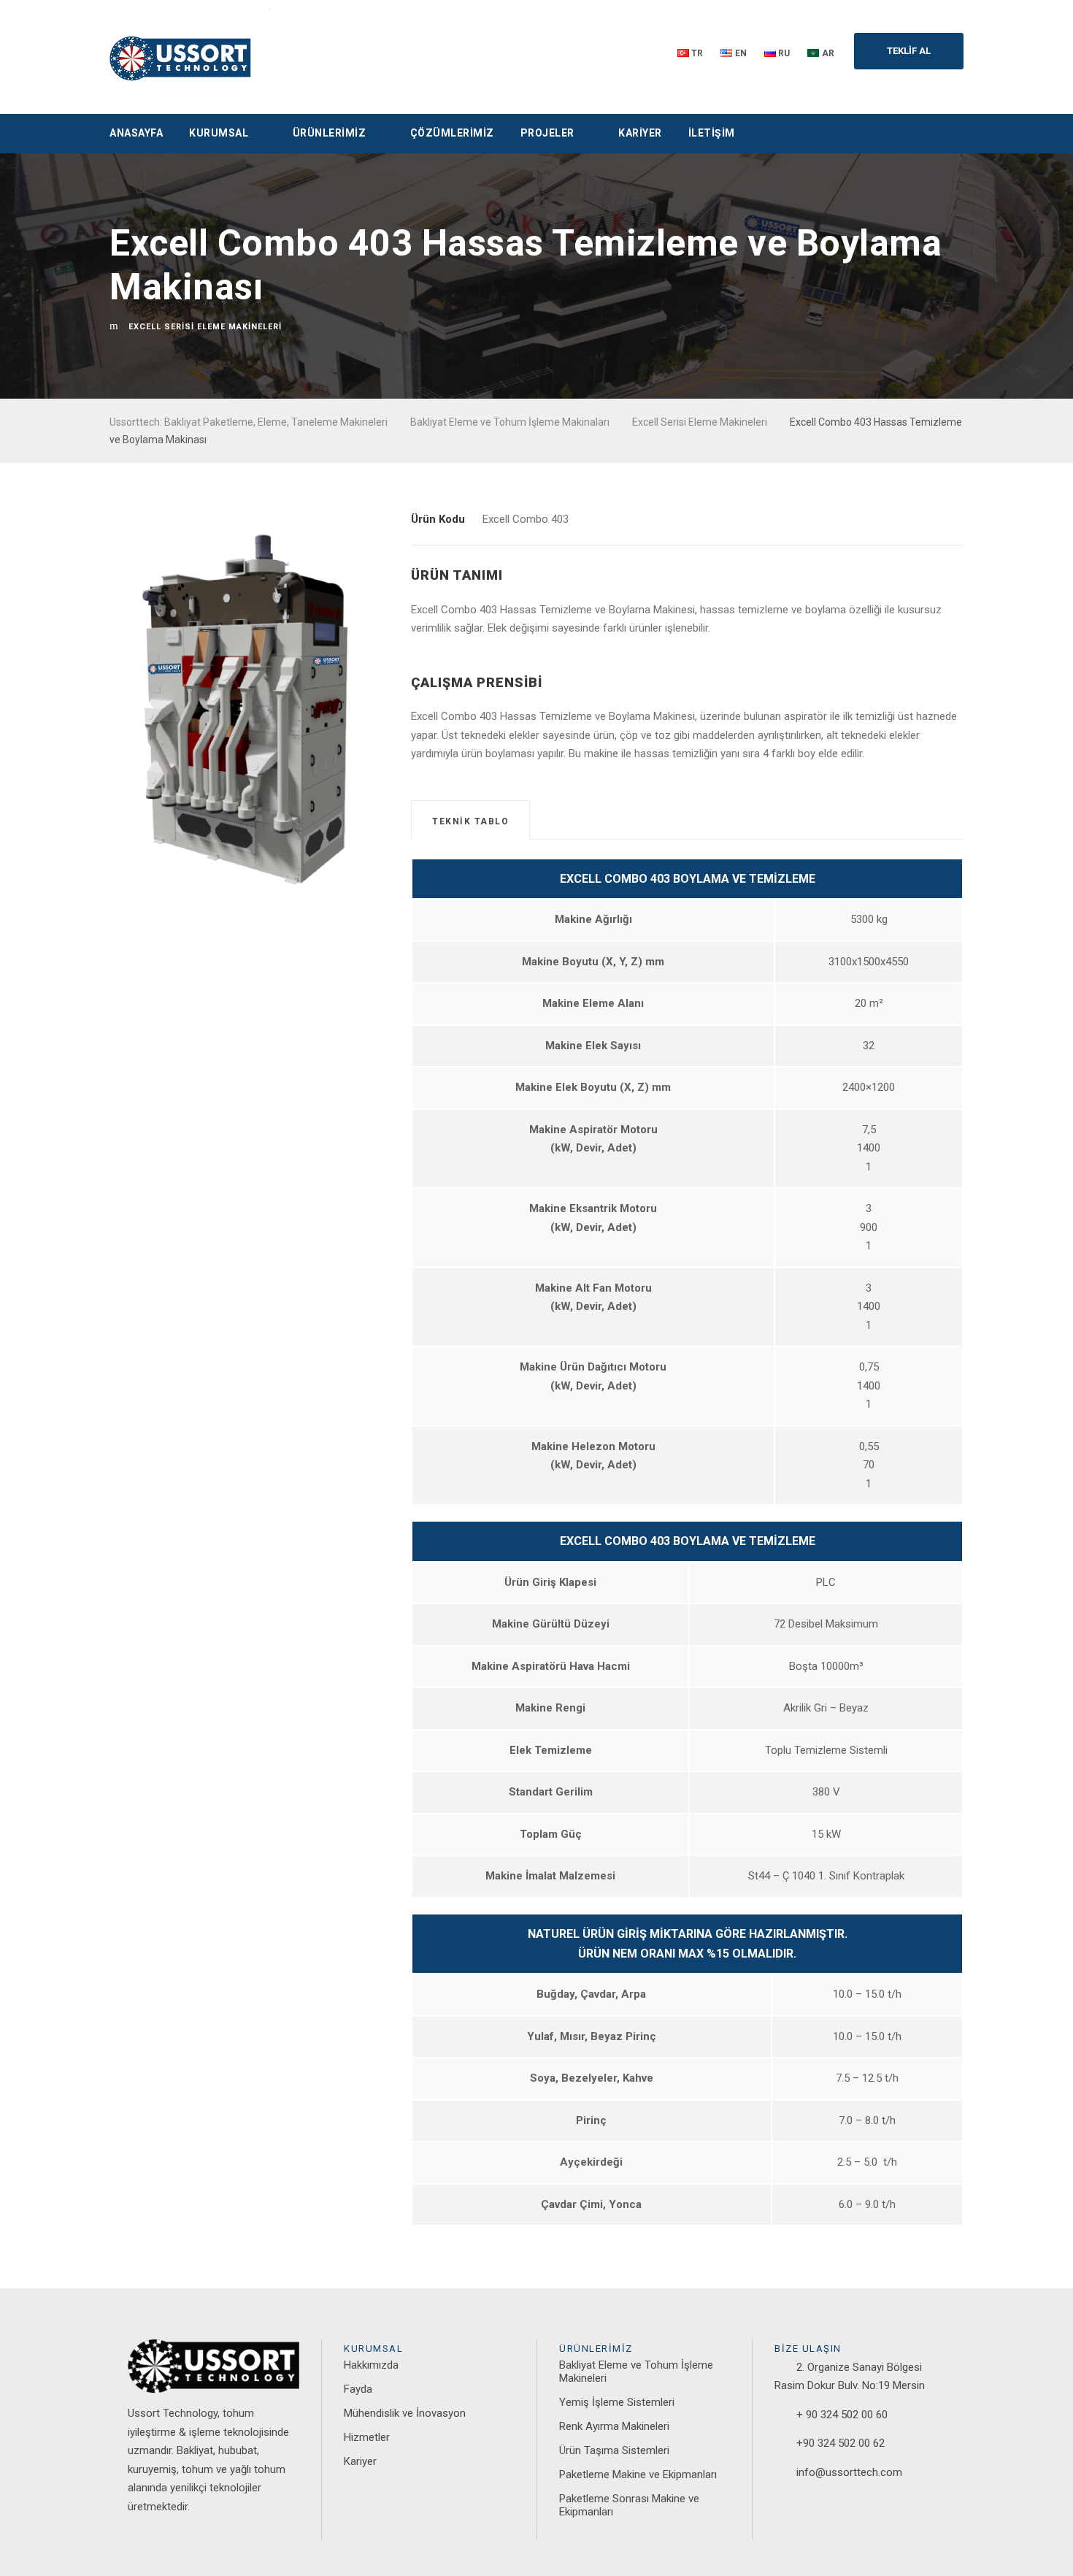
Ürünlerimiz (330, 133)
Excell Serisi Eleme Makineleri (205, 327)
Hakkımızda (371, 2365)
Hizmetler (367, 2437)
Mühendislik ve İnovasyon (405, 2413)
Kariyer (640, 133)
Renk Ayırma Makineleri (614, 2426)
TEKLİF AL (909, 51)
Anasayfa (136, 133)
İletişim (712, 133)
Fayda (358, 2389)
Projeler (547, 133)
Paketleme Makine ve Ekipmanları (638, 2475)
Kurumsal (219, 133)
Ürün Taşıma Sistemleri (614, 2450)
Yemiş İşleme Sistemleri (617, 2402)
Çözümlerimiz (452, 133)
